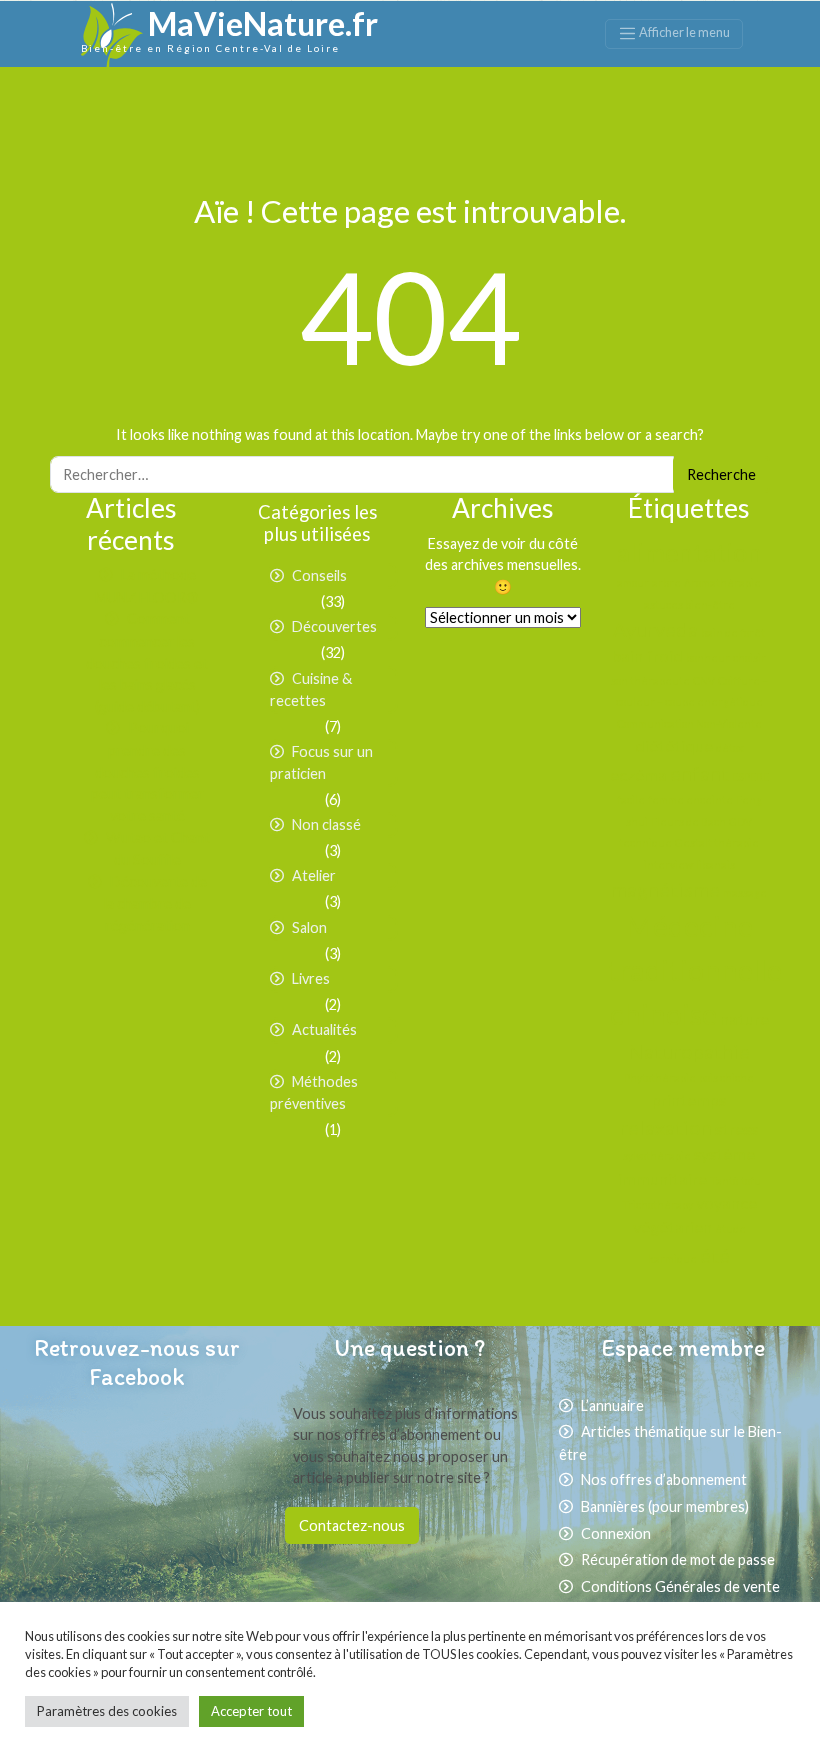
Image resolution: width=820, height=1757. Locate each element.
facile (631, 799)
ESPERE (750, 776)
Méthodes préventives (314, 1093)
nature (744, 1018)
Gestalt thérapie (717, 842)
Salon (309, 927)
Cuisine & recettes (311, 690)
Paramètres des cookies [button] (107, 1711)
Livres (311, 978)
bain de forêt (733, 632)
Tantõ (724, 1180)
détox (729, 747)
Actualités (324, 1029)
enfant (699, 773)
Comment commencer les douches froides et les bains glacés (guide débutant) (147, 662)
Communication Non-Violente (689, 723)
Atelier (314, 875)
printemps (689, 1099)
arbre (666, 582)
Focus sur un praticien (321, 763)
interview (668, 864)
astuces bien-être (689, 604)
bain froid (647, 655)
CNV (704, 680)
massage (745, 892)
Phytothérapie (660, 1077)
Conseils (319, 575)
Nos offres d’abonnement (664, 1479)
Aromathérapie (722, 582)
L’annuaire (612, 1405)
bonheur (708, 657)
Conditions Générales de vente (680, 1586)
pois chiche (726, 1077)
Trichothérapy (657, 1204)
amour (633, 582)
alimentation (689, 552)
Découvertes (334, 626)
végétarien (672, 1226)
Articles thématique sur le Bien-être (670, 1443)
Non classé (326, 824)
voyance (726, 1202)
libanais (715, 864)
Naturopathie (689, 1051)
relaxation (666, 1127)
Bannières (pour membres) (665, 1506)
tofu (751, 1180)
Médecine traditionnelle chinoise (695, 969)
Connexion (616, 1533)
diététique (674, 745)
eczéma (638, 774)
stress (736, 1128)
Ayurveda (655, 629)
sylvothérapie (657, 1155)
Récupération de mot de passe (678, 1559)
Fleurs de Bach (688, 821)
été (715, 1255)
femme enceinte (690, 799)
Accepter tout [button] (251, 1711)
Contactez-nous (352, 1525)
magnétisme (665, 889)
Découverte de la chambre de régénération (155, 903)
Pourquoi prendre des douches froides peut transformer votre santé (147, 771)
